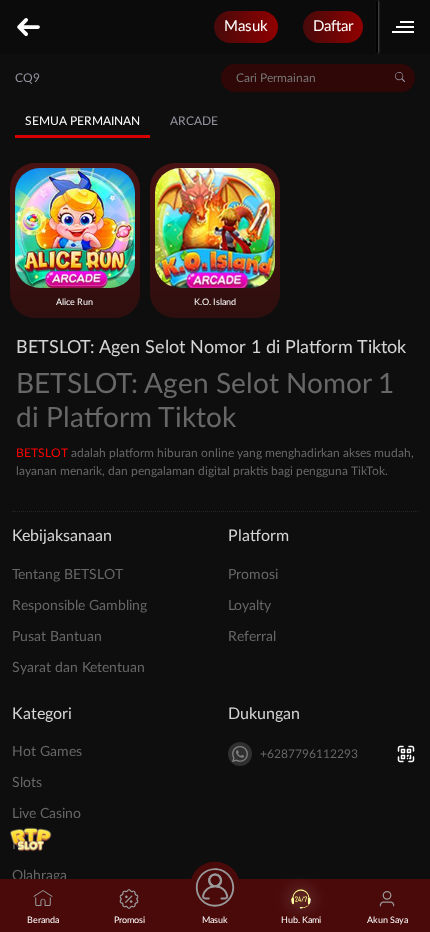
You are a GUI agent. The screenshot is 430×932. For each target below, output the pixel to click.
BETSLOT (42, 453)
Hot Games (47, 752)
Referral (252, 637)
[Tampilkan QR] (405, 754)
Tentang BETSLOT (67, 575)
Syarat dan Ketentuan (78, 668)
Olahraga (39, 876)
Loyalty (249, 606)
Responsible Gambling (79, 606)
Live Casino (46, 814)
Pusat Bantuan (57, 637)
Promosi (253, 575)
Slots (27, 783)
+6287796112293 (309, 754)
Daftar (333, 26)
